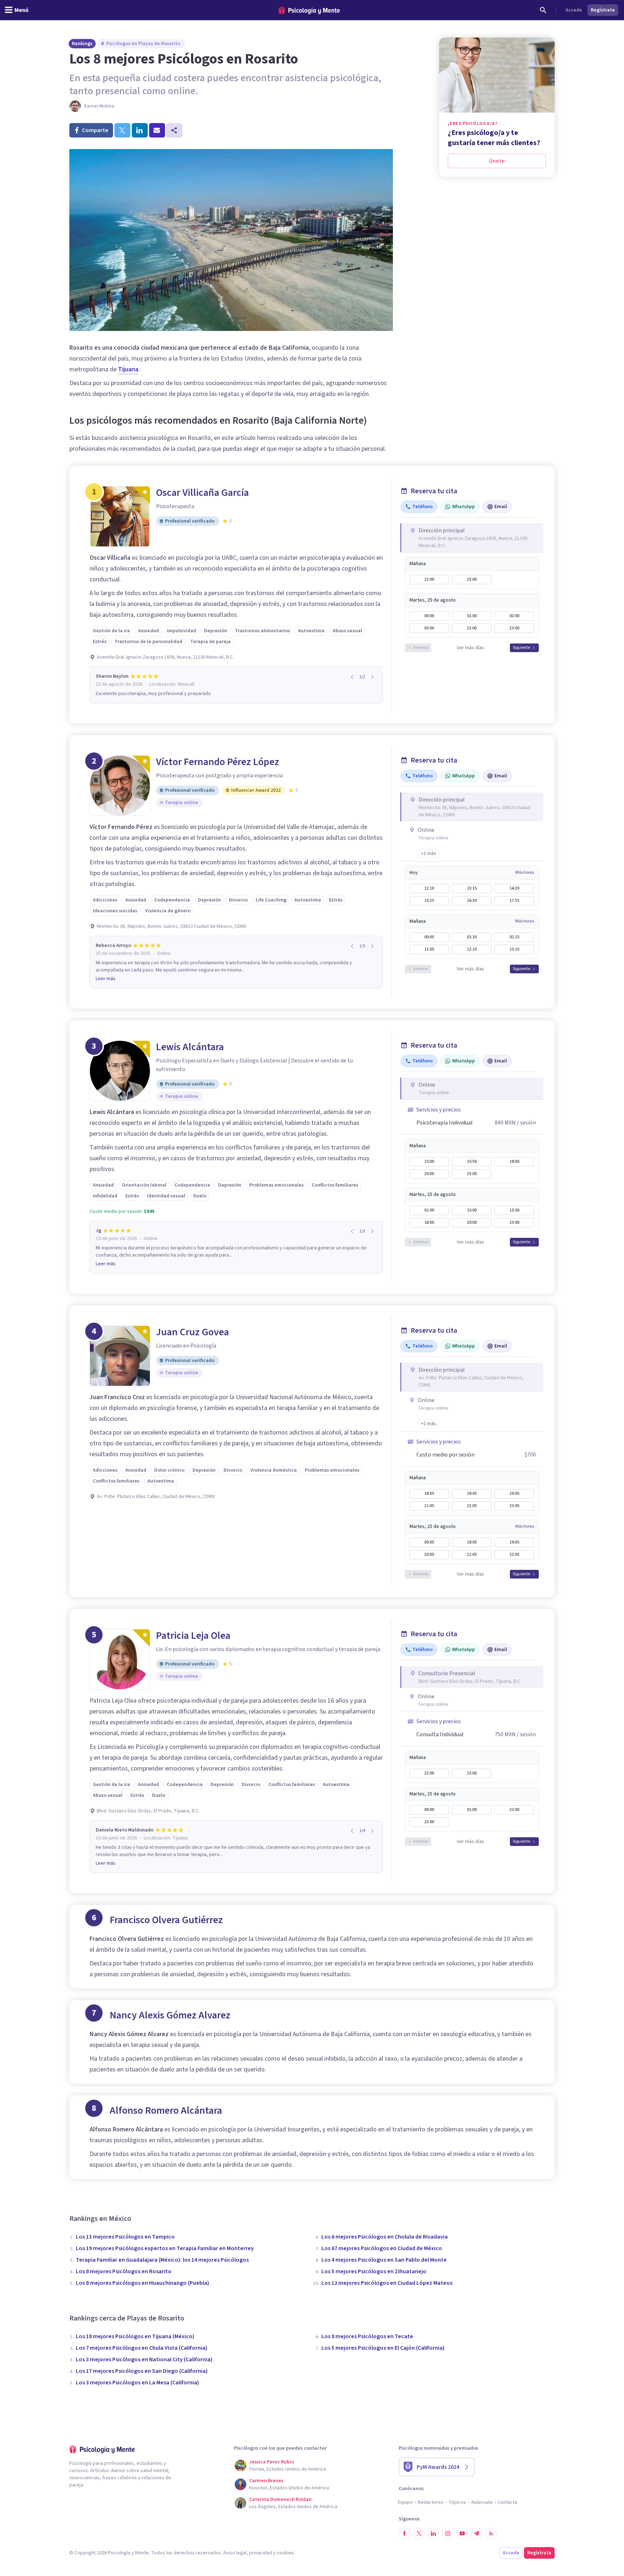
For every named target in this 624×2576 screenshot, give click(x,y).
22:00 (429, 579)
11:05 (429, 949)
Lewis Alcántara (190, 1047)
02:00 (514, 616)
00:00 (429, 616)
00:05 (429, 937)
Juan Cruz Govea (192, 1332)
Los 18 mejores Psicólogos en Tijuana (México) (135, 2336)
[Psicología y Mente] (309, 10)
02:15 (514, 937)
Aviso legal (235, 2553)
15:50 (472, 1162)
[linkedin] (140, 130)
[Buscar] (543, 10)
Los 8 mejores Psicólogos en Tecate (367, 2336)
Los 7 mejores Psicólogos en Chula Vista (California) (142, 2348)
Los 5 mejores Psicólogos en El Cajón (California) (383, 2348)
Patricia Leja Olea (193, 1636)
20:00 (429, 1174)
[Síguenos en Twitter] (419, 2533)
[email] (157, 130)
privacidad (261, 2553)
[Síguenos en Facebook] (404, 2533)
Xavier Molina (99, 106)
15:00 (429, 1162)
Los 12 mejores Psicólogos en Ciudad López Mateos (387, 2283)
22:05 (472, 1506)
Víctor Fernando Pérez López (218, 762)
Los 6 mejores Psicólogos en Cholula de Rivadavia (385, 2237)
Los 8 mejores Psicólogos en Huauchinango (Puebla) (142, 2283)
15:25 (429, 901)
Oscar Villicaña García (202, 493)
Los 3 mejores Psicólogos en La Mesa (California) (137, 2383)
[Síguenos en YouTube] (462, 2533)
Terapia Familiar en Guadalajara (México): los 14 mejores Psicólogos (162, 2260)
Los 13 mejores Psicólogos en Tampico (125, 2237)
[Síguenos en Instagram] (448, 2533)
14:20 (514, 888)
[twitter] (122, 130)
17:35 (514, 901)
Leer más (106, 979)
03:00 (429, 628)
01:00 (472, 616)
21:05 (429, 1506)
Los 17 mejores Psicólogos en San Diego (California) (142, 2371)
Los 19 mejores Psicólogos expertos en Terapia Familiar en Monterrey (165, 2248)
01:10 (472, 937)
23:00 (472, 579)
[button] (429, 853)
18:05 (429, 1494)
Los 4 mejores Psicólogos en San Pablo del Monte (384, 2260)
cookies (285, 2553)
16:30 (472, 901)
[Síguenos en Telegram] (477, 2533)
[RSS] (491, 2533)
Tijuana (128, 369)
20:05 (514, 1494)
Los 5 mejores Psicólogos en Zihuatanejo (374, 2271)
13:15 (472, 888)
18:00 (514, 1162)
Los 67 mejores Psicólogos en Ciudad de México (382, 2248)
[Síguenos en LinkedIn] (433, 2533)
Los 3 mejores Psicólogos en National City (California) (144, 2359)
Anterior (421, 648)
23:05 (514, 1506)
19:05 (472, 1494)
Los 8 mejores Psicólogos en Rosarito (124, 2271)
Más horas (525, 873)
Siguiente (521, 648)
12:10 (429, 888)
